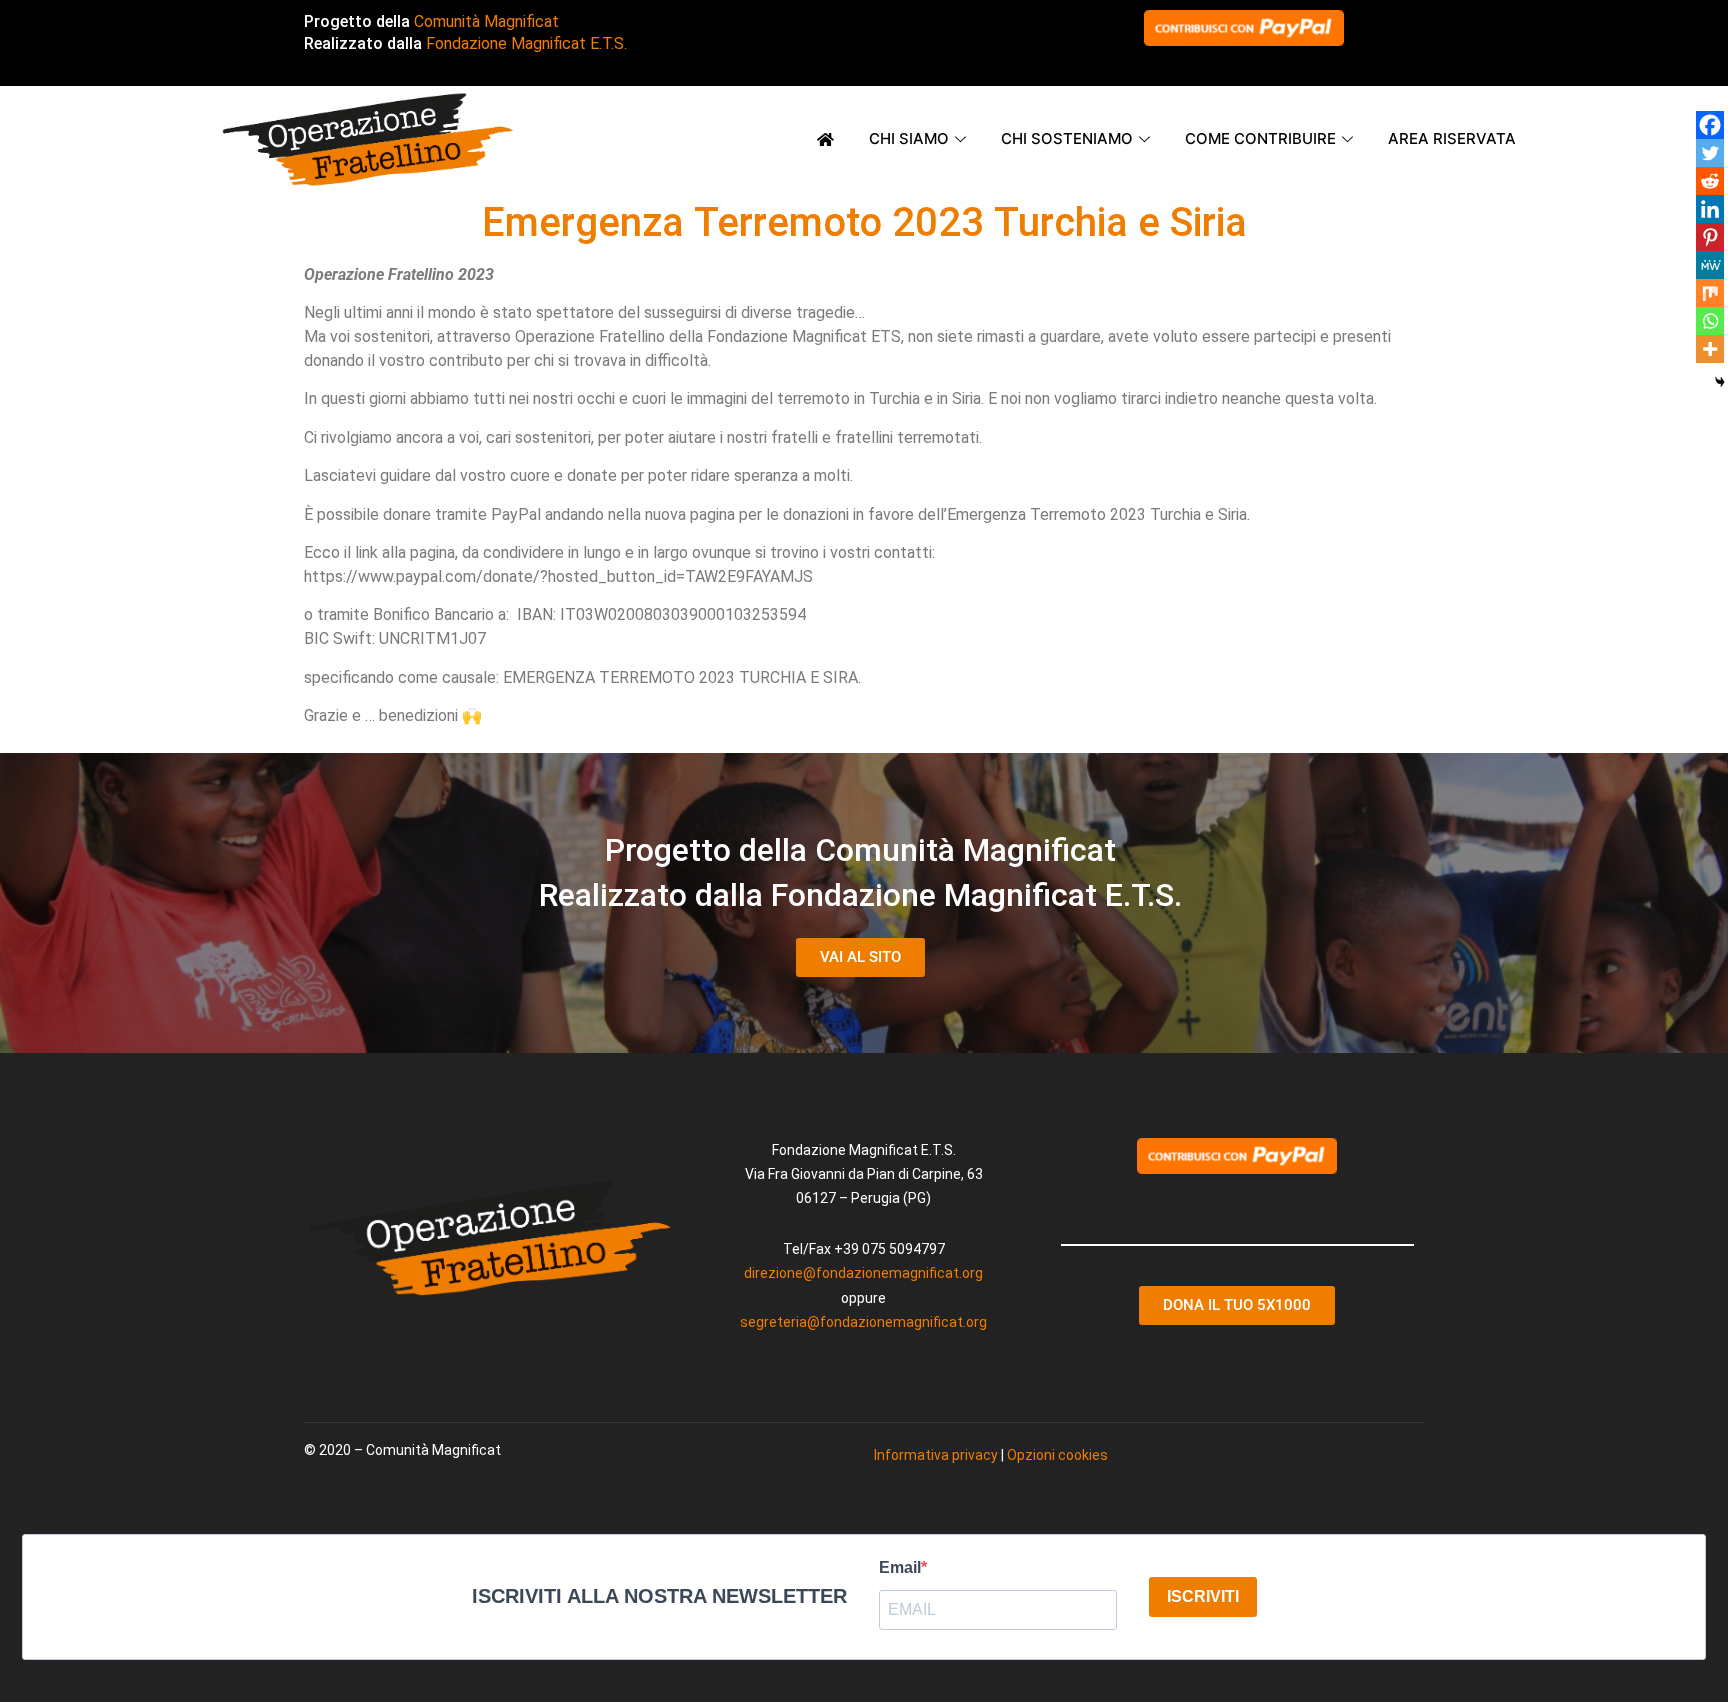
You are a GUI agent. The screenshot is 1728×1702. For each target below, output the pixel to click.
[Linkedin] (1710, 209)
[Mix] (1710, 293)
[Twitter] (1710, 153)
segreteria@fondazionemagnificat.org (863, 1322)
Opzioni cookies (1057, 1455)
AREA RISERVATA (1452, 138)
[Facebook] (1710, 125)
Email (900, 1568)
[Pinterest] (1710, 237)
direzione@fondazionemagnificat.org (863, 1273)
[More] (1710, 349)
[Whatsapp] (1710, 321)
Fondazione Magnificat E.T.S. (526, 43)
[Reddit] (1710, 181)
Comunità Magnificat (486, 21)
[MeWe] (1710, 265)
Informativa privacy (936, 1455)
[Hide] (1720, 382)
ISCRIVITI (1203, 1596)
